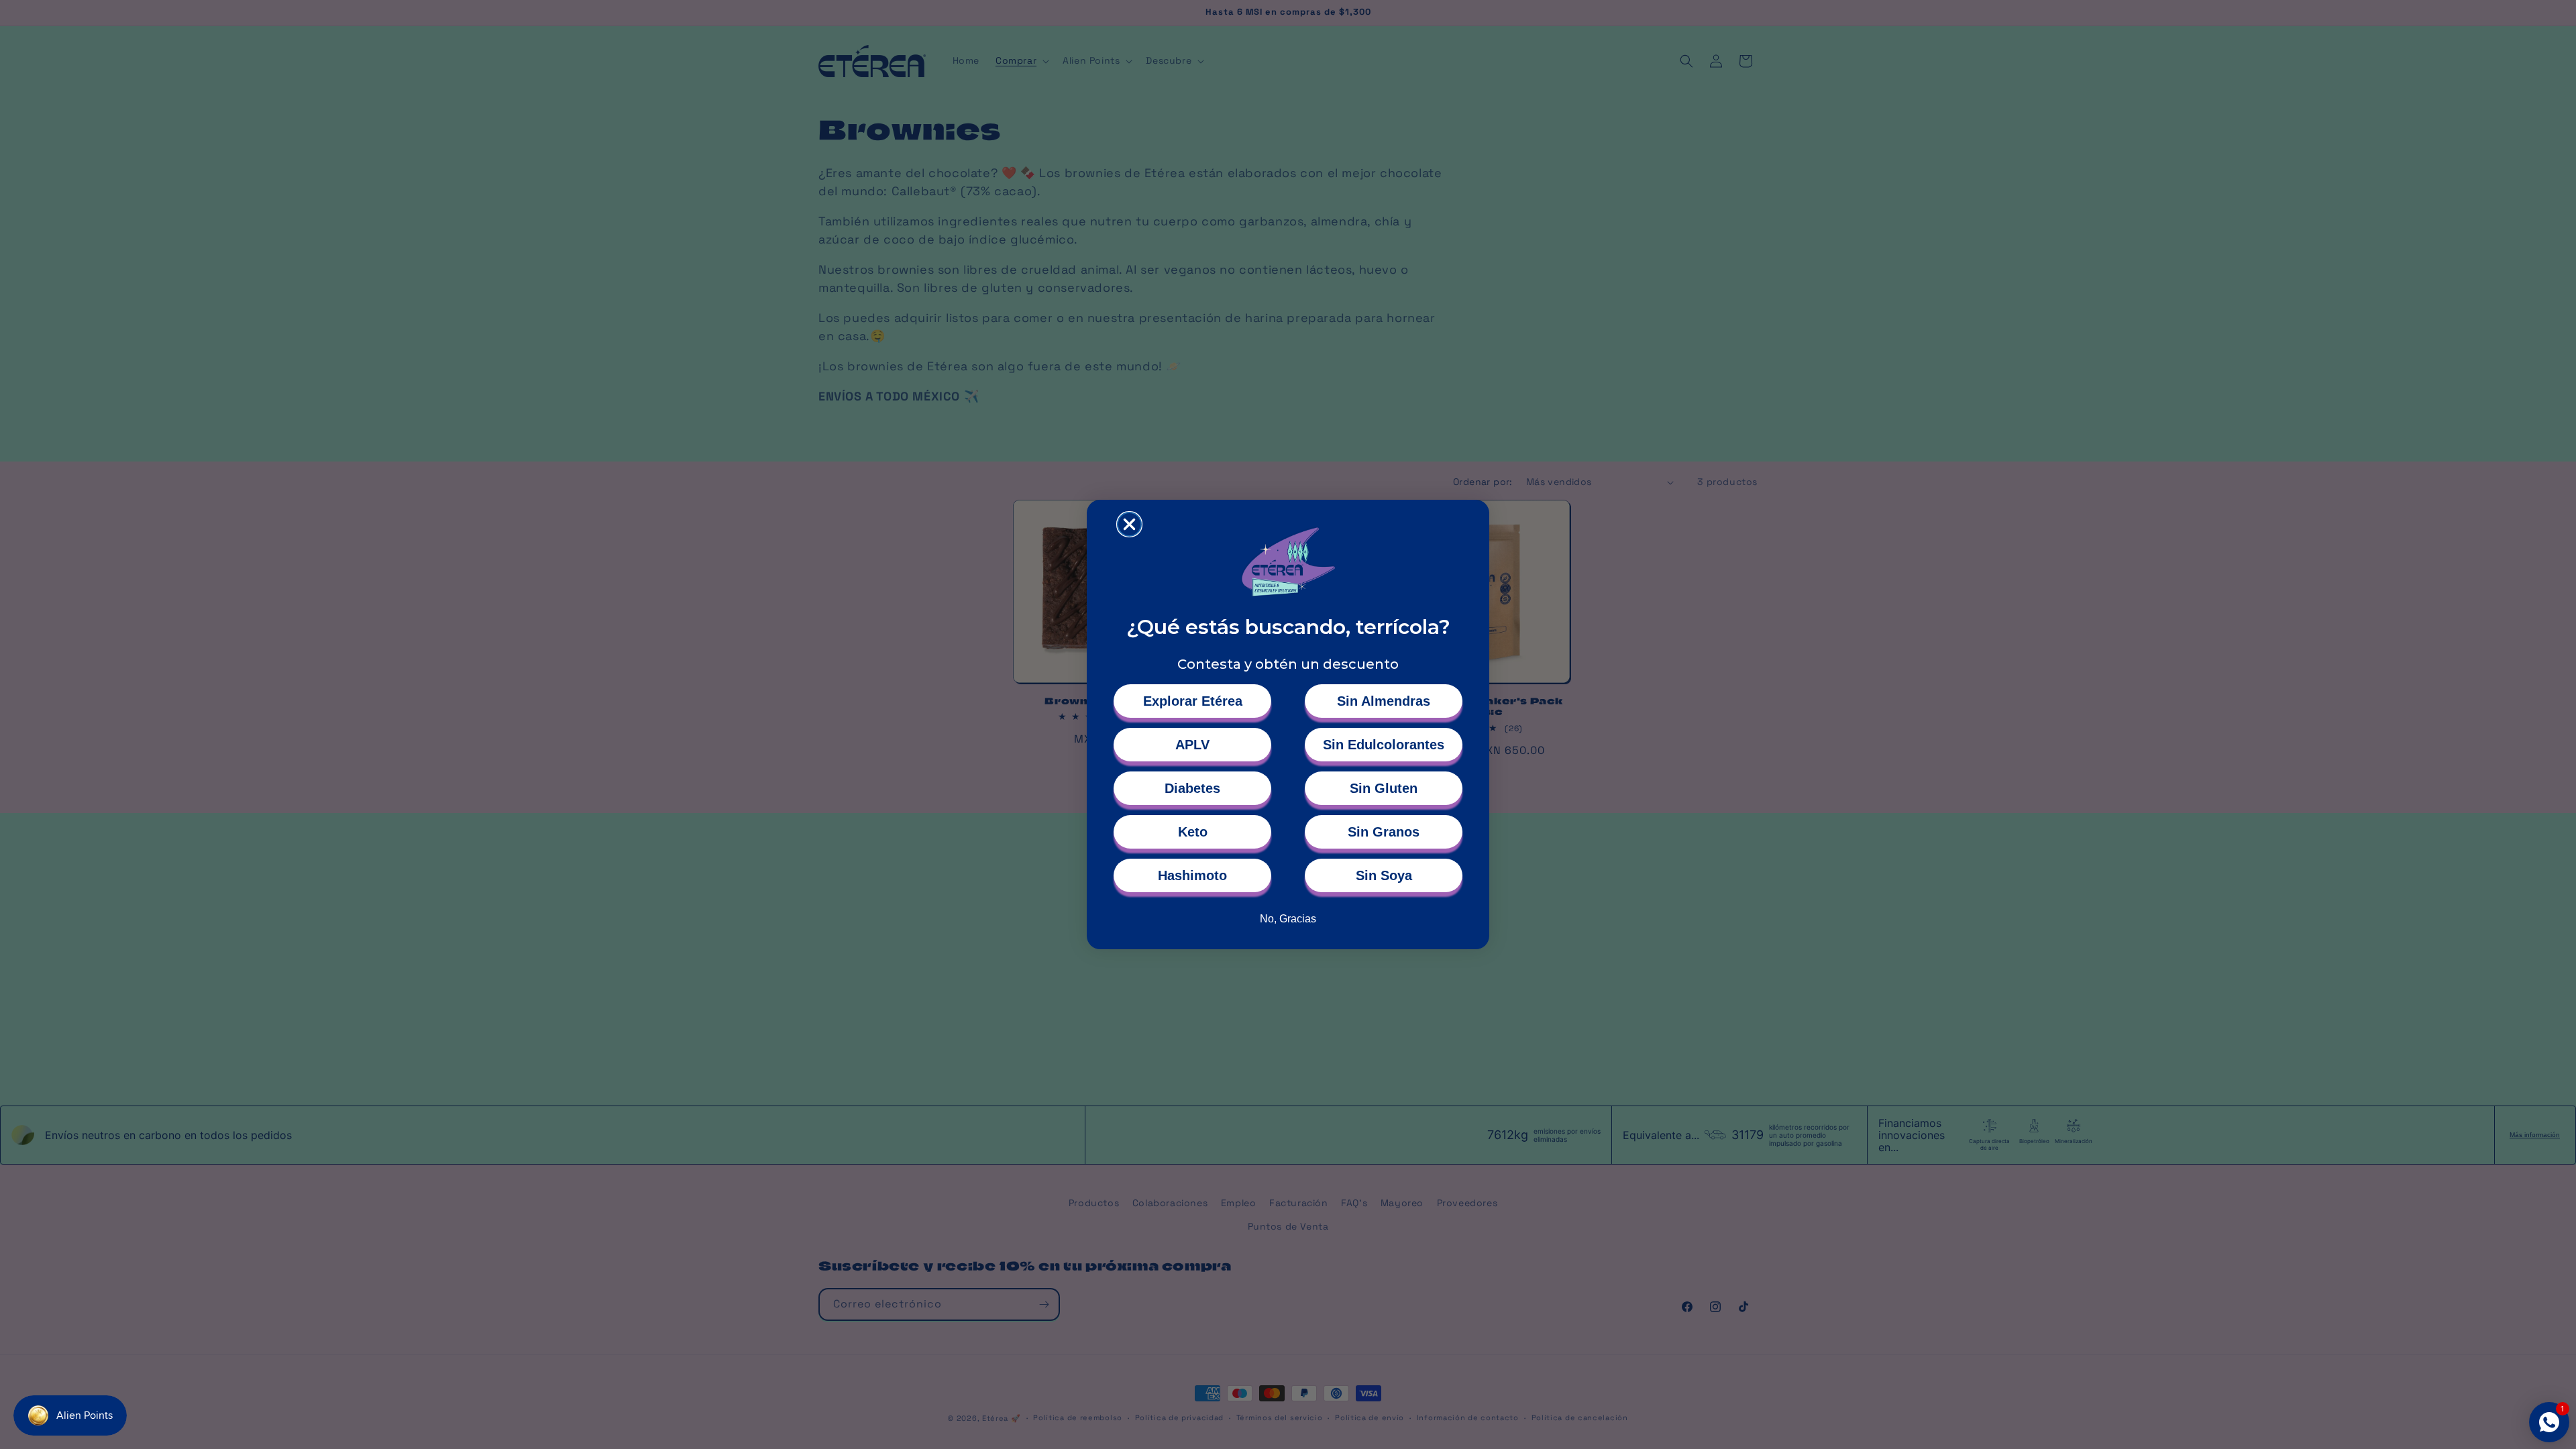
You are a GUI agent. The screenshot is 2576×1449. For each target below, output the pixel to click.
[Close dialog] (1129, 524)
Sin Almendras (1384, 701)
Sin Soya (1384, 875)
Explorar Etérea (1193, 701)
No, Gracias (1288, 919)
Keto (1193, 832)
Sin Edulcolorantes (1384, 745)
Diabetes (1192, 788)
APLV (1192, 745)
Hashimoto (1192, 875)
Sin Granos (1384, 832)
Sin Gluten (1384, 788)
